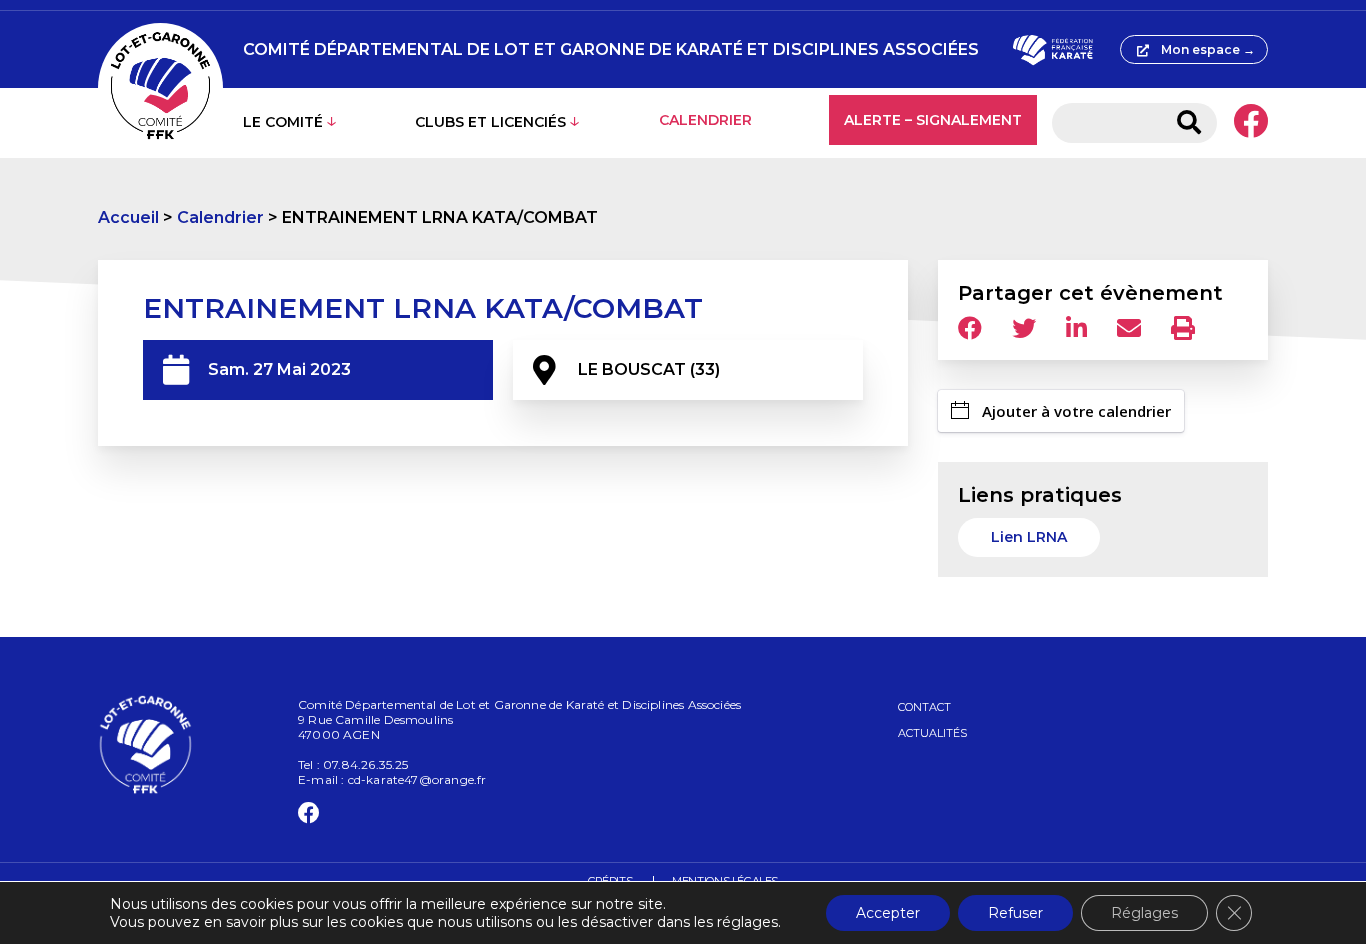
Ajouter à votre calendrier (1076, 411)
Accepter (888, 913)
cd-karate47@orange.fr (417, 779)
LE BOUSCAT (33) (649, 369)
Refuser (1015, 913)
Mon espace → (1208, 49)
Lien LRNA (1029, 537)
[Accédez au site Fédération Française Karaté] (1052, 50)
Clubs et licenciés (490, 122)
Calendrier (705, 120)
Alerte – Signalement (933, 120)
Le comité (283, 122)
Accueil (128, 217)
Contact (924, 707)
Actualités (932, 733)
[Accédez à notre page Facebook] (1250, 123)
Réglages (1144, 913)
